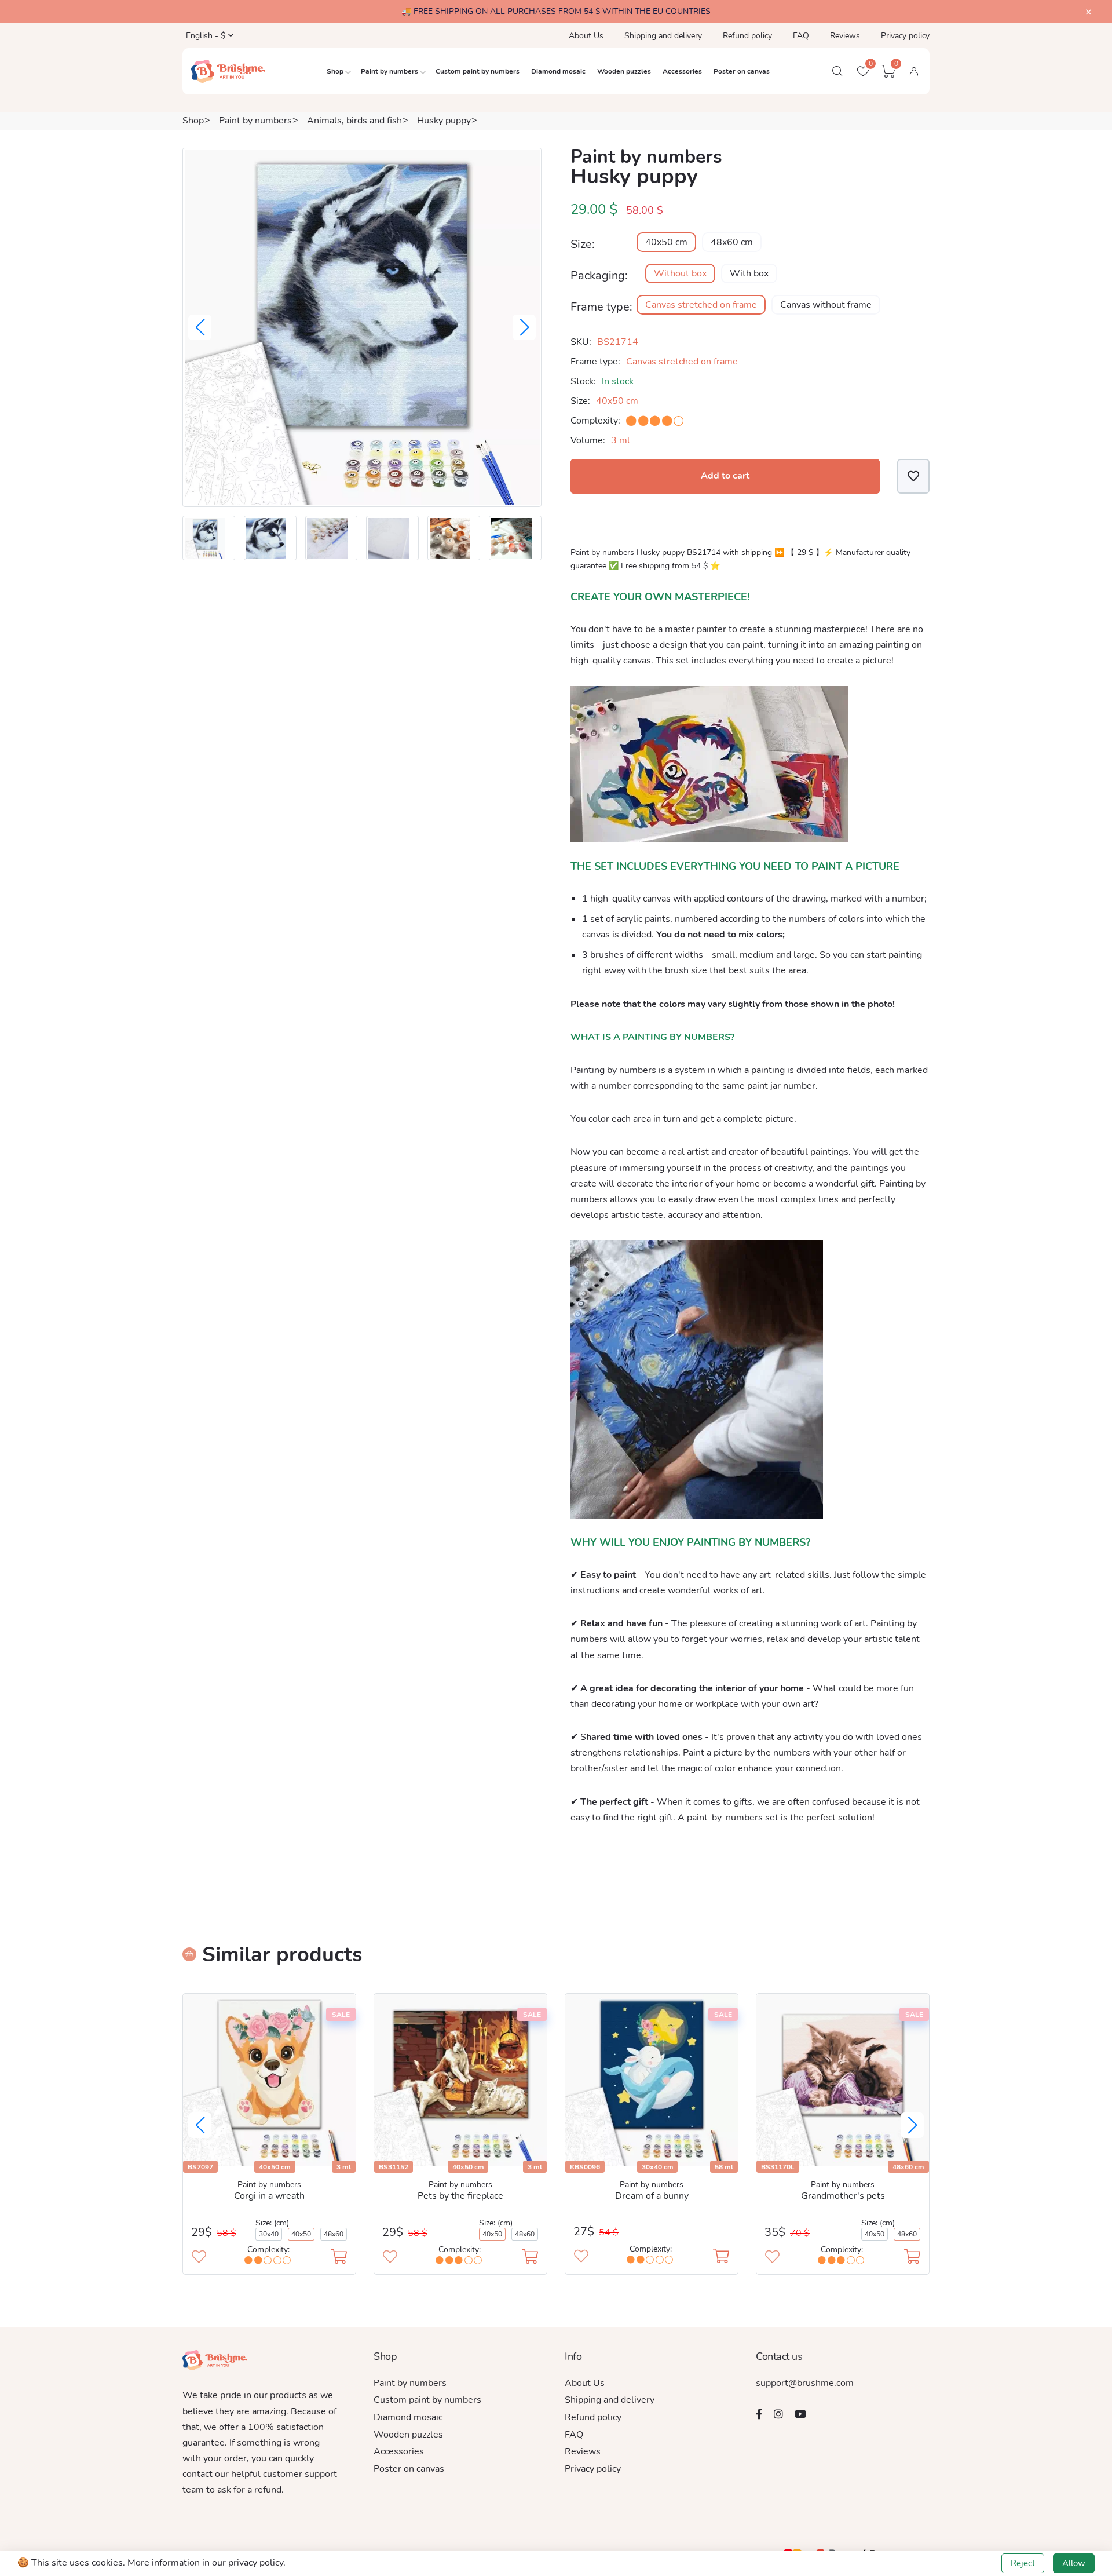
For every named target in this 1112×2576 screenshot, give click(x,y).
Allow (1074, 2563)
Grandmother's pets (843, 2196)
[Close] (1089, 12)
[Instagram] (778, 2414)
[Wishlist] (913, 476)
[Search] (837, 71)
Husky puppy (444, 121)
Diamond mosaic (558, 71)
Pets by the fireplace (460, 2196)
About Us (586, 36)
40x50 (301, 2234)
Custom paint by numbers (478, 71)
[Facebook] (759, 2414)
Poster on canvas (742, 71)
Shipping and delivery (663, 36)
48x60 (334, 2234)
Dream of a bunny (652, 2196)
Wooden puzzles (624, 71)
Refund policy (747, 36)
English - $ (204, 36)
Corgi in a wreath (269, 2196)
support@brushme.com (805, 2383)
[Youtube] (800, 2414)
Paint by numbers (389, 71)
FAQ (801, 36)
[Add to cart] (339, 2258)
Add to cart (725, 476)
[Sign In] (914, 71)
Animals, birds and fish (354, 121)
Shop (335, 71)
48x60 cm (732, 242)
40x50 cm (666, 242)
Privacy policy (905, 36)
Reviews (845, 36)
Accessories (682, 71)
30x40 (269, 2234)
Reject (1023, 2563)
